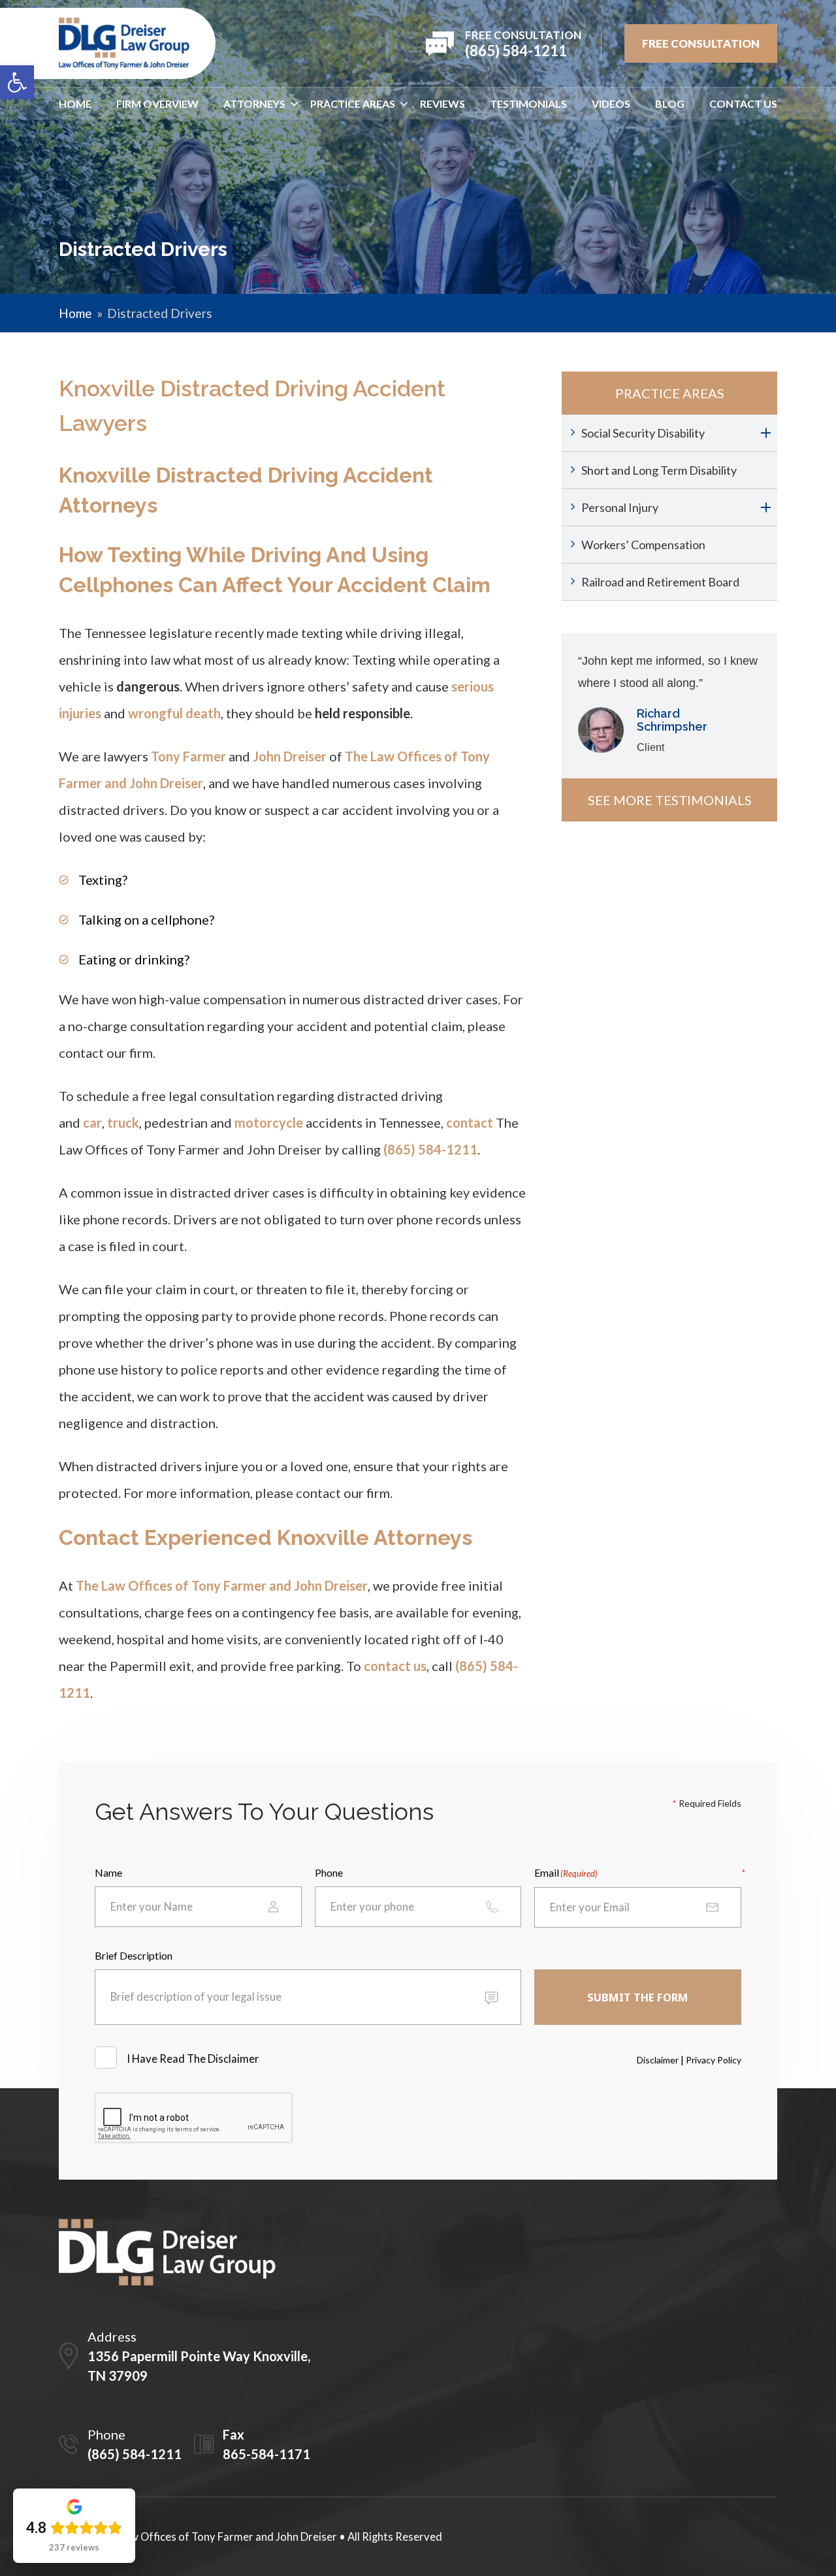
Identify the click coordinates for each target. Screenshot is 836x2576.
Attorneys (254, 103)
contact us (395, 1666)
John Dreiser (290, 756)
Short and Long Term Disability (659, 470)
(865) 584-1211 (430, 1149)
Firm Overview (157, 103)
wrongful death (174, 713)
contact (470, 1122)
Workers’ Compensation (643, 545)
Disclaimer (658, 2060)
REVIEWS (442, 103)
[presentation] (194, 2118)
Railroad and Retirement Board (660, 582)
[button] (17, 82)
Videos (611, 103)
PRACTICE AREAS (353, 103)
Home (75, 103)
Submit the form (638, 1997)
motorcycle (269, 1122)
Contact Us (743, 103)
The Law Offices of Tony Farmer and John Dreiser (222, 1585)
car (92, 1122)
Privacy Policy (714, 2060)
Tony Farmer (188, 756)
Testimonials (528, 103)
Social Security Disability (643, 433)
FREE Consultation (701, 43)
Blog (670, 103)
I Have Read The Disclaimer (194, 2059)
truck (123, 1122)
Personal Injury (620, 507)
